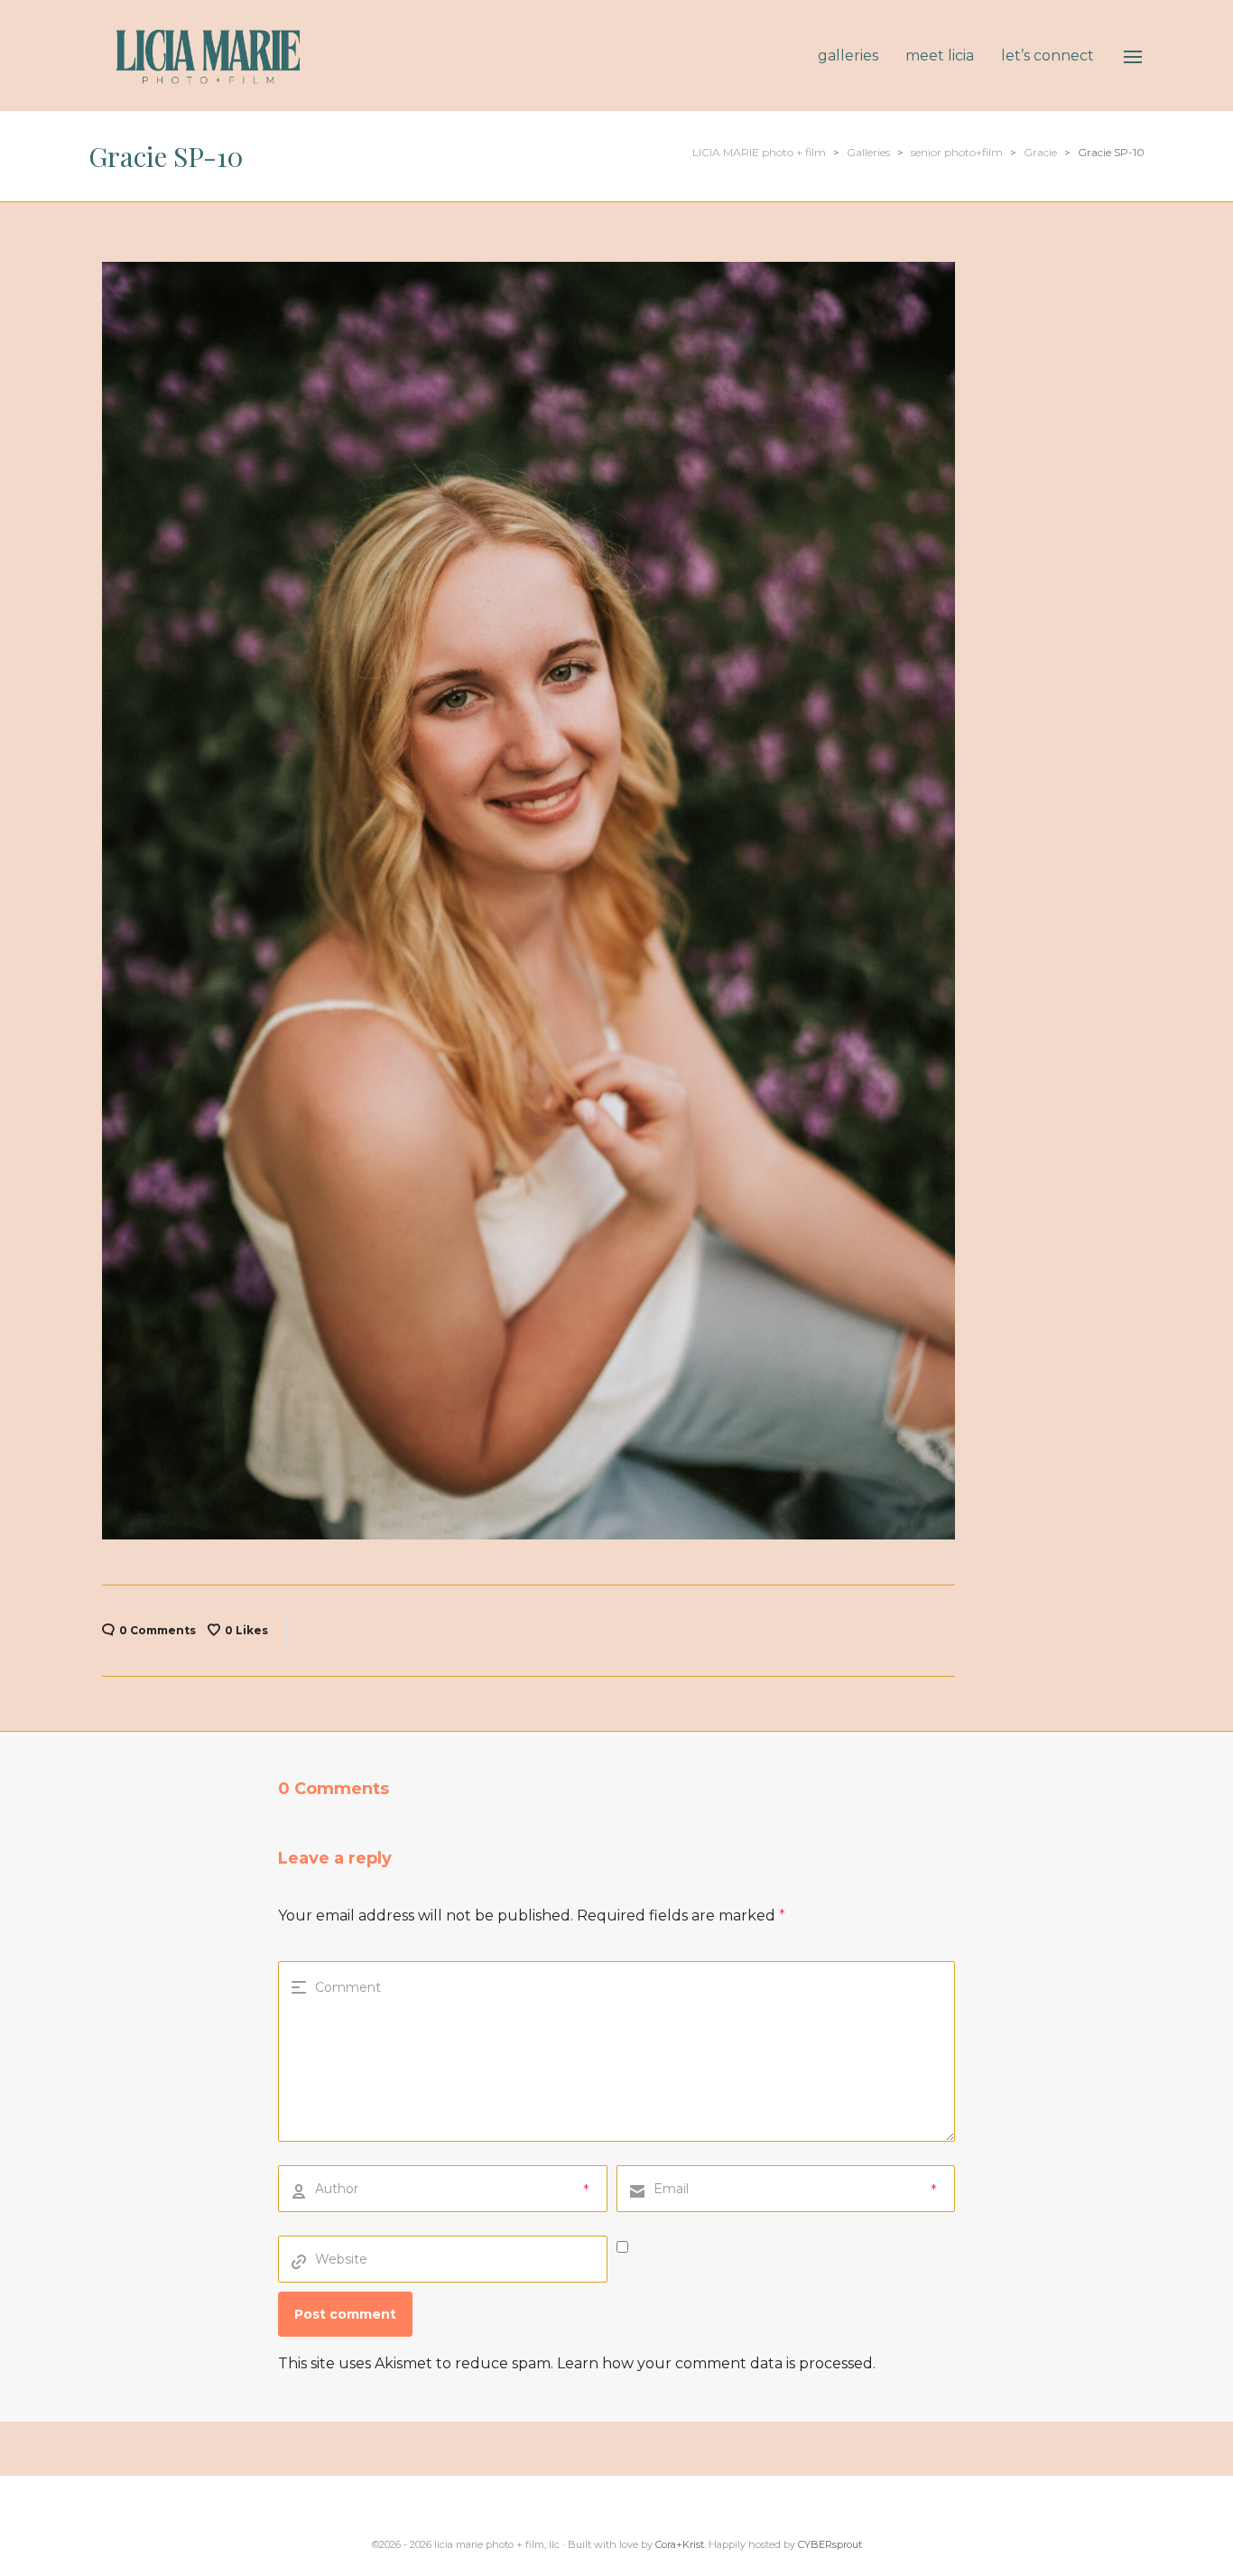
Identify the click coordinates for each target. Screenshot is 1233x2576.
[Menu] (1133, 57)
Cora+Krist (680, 2544)
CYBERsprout (830, 2544)
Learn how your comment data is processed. (716, 2363)
